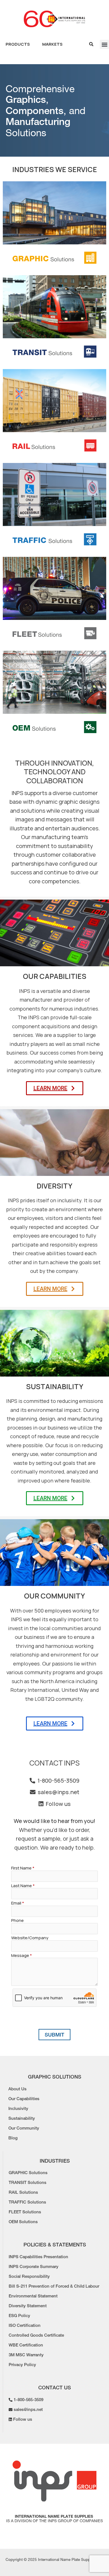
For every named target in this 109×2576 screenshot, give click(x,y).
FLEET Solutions (25, 2212)
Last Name (23, 1886)
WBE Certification (26, 2345)
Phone (17, 1920)
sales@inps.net (59, 1792)
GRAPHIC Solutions (28, 2173)
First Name (23, 1868)
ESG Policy (19, 2316)
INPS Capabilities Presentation (38, 2257)
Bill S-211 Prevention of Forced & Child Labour (54, 2286)
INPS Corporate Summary (34, 2267)
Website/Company (30, 1938)
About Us (17, 2089)
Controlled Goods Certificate (36, 2335)
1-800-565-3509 (58, 1781)
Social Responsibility (29, 2276)
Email (18, 1903)
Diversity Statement (28, 2306)
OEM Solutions (23, 2222)
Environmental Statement (33, 2296)
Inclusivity (18, 2109)
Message (22, 1955)
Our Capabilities (24, 2099)
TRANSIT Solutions (28, 2183)
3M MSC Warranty (26, 2355)
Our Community (24, 2128)
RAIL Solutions (23, 2192)
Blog (13, 2138)
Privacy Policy (22, 2365)
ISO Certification (25, 2325)
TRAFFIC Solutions (27, 2202)
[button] (104, 44)
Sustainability (22, 2118)
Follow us (58, 1804)
